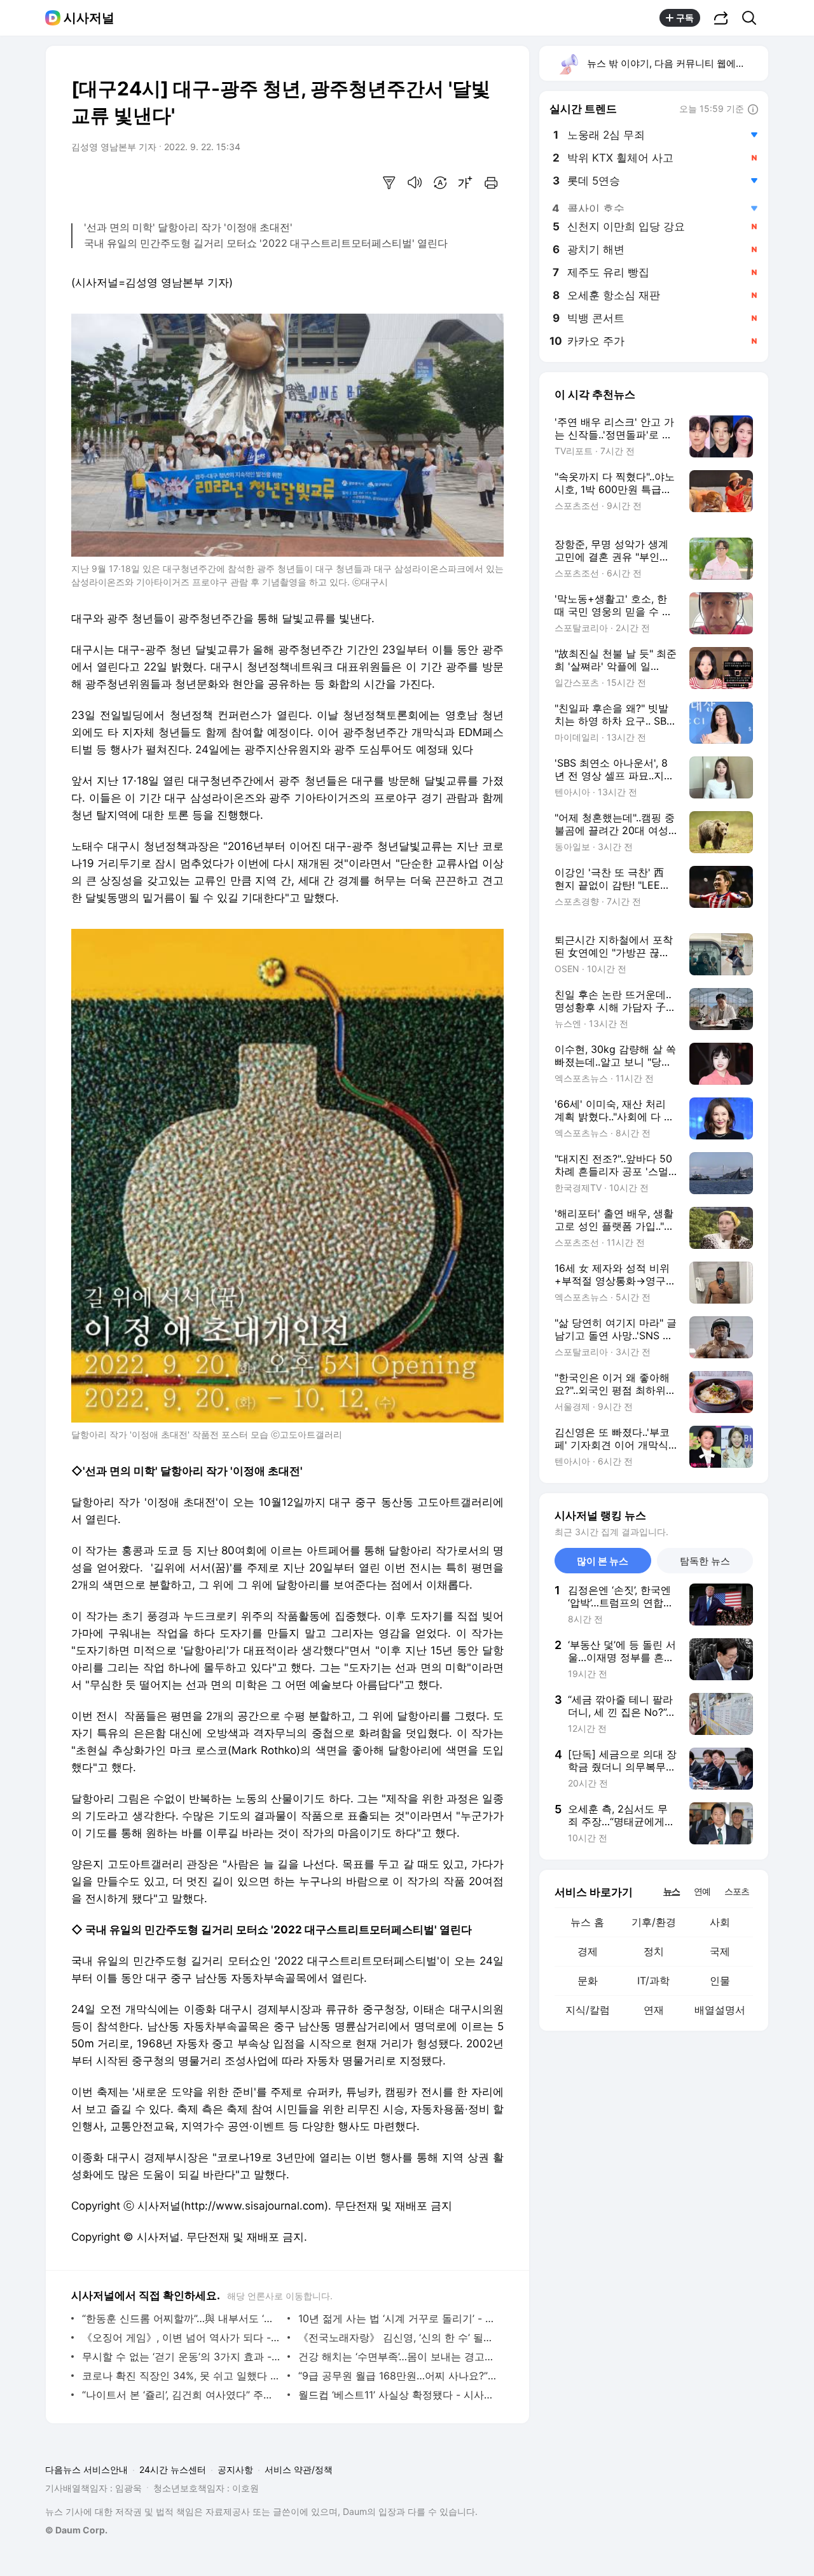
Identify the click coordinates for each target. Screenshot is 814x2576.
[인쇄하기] (491, 183)
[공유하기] (721, 18)
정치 (654, 1951)
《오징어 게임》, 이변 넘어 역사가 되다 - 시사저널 (182, 2337)
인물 (720, 1981)
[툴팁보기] (753, 110)
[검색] (753, 18)
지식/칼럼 (588, 2010)
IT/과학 (653, 1981)
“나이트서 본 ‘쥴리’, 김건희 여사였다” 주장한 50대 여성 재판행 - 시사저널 (182, 2395)
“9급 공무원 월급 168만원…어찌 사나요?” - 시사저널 (398, 2376)
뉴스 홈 (587, 1922)
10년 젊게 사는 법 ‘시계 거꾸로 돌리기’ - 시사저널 (398, 2318)
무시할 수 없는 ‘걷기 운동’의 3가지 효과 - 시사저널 (182, 2357)
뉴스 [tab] (672, 1891)
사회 (720, 1922)
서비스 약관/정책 (299, 2469)
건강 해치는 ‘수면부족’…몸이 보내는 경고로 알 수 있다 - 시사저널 (398, 2357)
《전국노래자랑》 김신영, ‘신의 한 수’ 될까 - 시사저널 (398, 2337)
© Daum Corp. (76, 2530)
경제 (588, 1951)
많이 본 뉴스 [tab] (603, 1561)
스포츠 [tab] (737, 1891)
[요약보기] (389, 183)
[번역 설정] (440, 183)
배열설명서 (720, 2010)
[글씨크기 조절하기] (466, 183)
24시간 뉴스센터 (173, 2469)
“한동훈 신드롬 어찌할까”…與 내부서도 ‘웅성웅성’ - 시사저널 (182, 2318)
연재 (654, 2010)
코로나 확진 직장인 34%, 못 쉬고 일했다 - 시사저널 (182, 2376)
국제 (720, 1951)
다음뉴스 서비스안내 (86, 2469)
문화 (588, 1981)
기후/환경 (654, 1922)
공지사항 (235, 2469)
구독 (685, 17)
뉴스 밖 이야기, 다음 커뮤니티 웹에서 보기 (677, 63)
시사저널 (89, 18)
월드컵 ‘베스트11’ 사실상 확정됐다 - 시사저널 (398, 2395)
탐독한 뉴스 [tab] (705, 1561)
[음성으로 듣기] (415, 183)
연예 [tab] (702, 1891)
